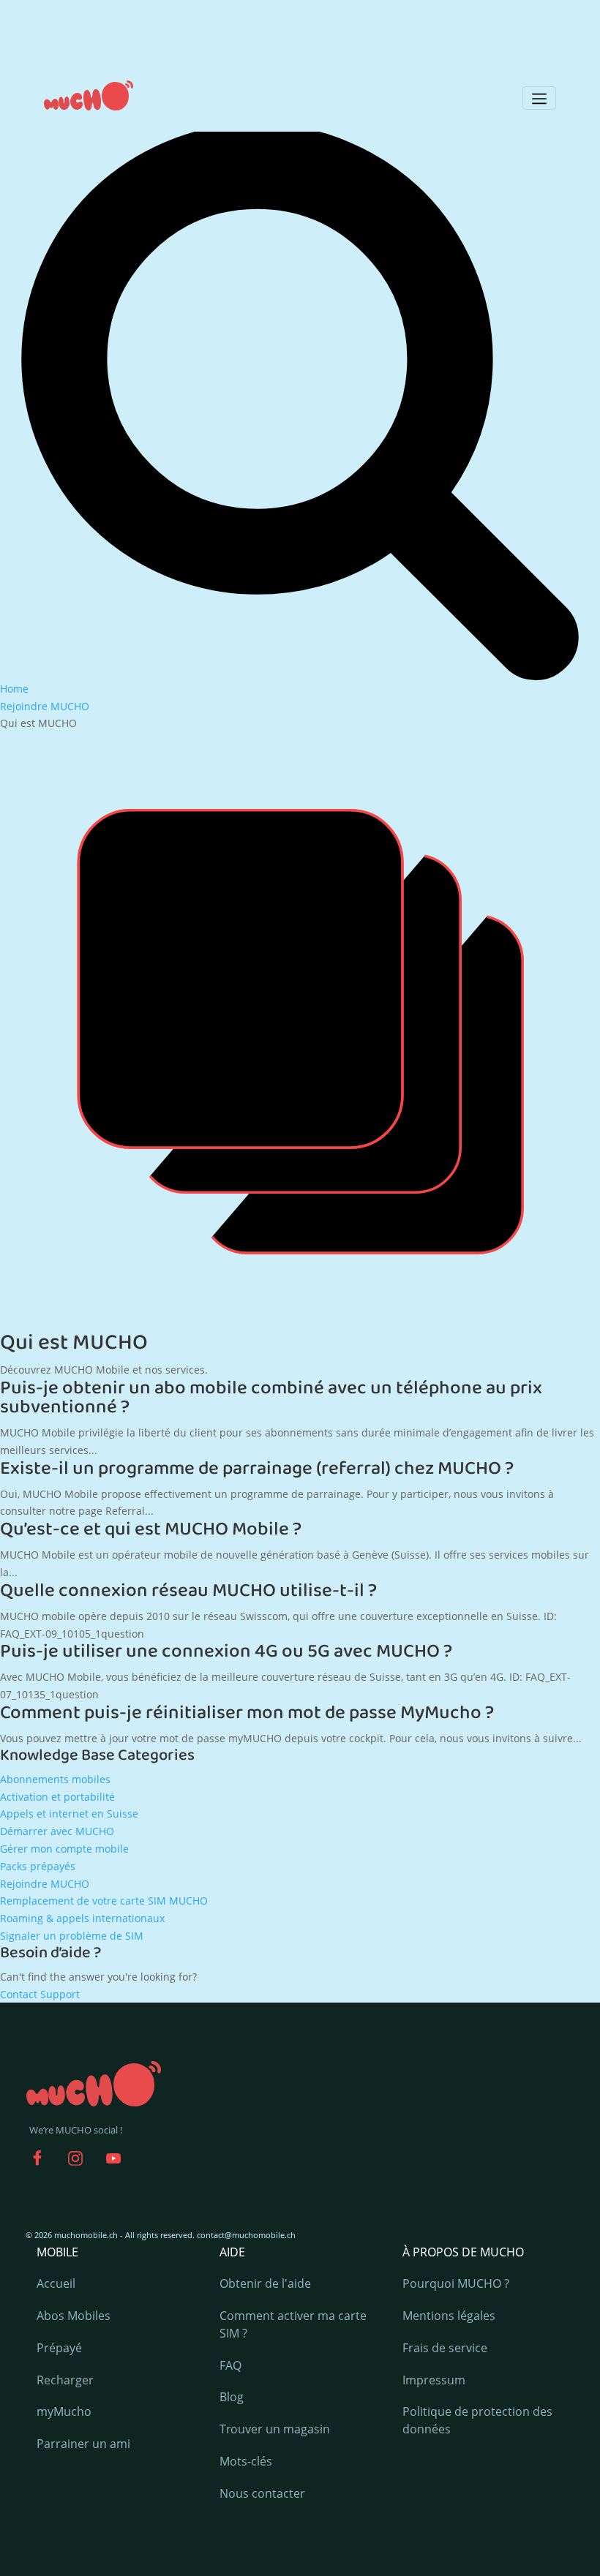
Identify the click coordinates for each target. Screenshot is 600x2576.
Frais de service (445, 2348)
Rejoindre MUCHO (45, 1884)
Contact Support (40, 1994)
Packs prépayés (38, 1866)
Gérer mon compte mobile (64, 1849)
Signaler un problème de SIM (72, 1936)
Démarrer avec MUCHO (57, 1831)
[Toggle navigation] (539, 98)
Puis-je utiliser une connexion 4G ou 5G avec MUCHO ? (226, 1652)
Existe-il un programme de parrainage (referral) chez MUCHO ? (257, 1469)
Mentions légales (449, 2316)
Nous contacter (262, 2493)
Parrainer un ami (83, 2444)
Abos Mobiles (74, 2316)
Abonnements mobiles (55, 1779)
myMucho (64, 2411)
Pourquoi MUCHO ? (456, 2283)
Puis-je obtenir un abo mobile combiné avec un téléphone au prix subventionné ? (271, 1398)
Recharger (65, 2380)
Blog (232, 2397)
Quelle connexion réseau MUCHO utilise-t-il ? (188, 1591)
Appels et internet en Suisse (69, 1814)
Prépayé (59, 2348)
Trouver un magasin (275, 2429)
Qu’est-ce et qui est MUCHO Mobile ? (151, 1529)
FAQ (230, 2365)
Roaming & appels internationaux (82, 1918)
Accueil (56, 2283)
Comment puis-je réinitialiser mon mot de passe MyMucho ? (247, 1713)
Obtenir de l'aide (265, 2283)
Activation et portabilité (57, 1797)
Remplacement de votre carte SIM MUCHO (104, 1901)
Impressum (434, 2380)
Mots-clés (246, 2461)
